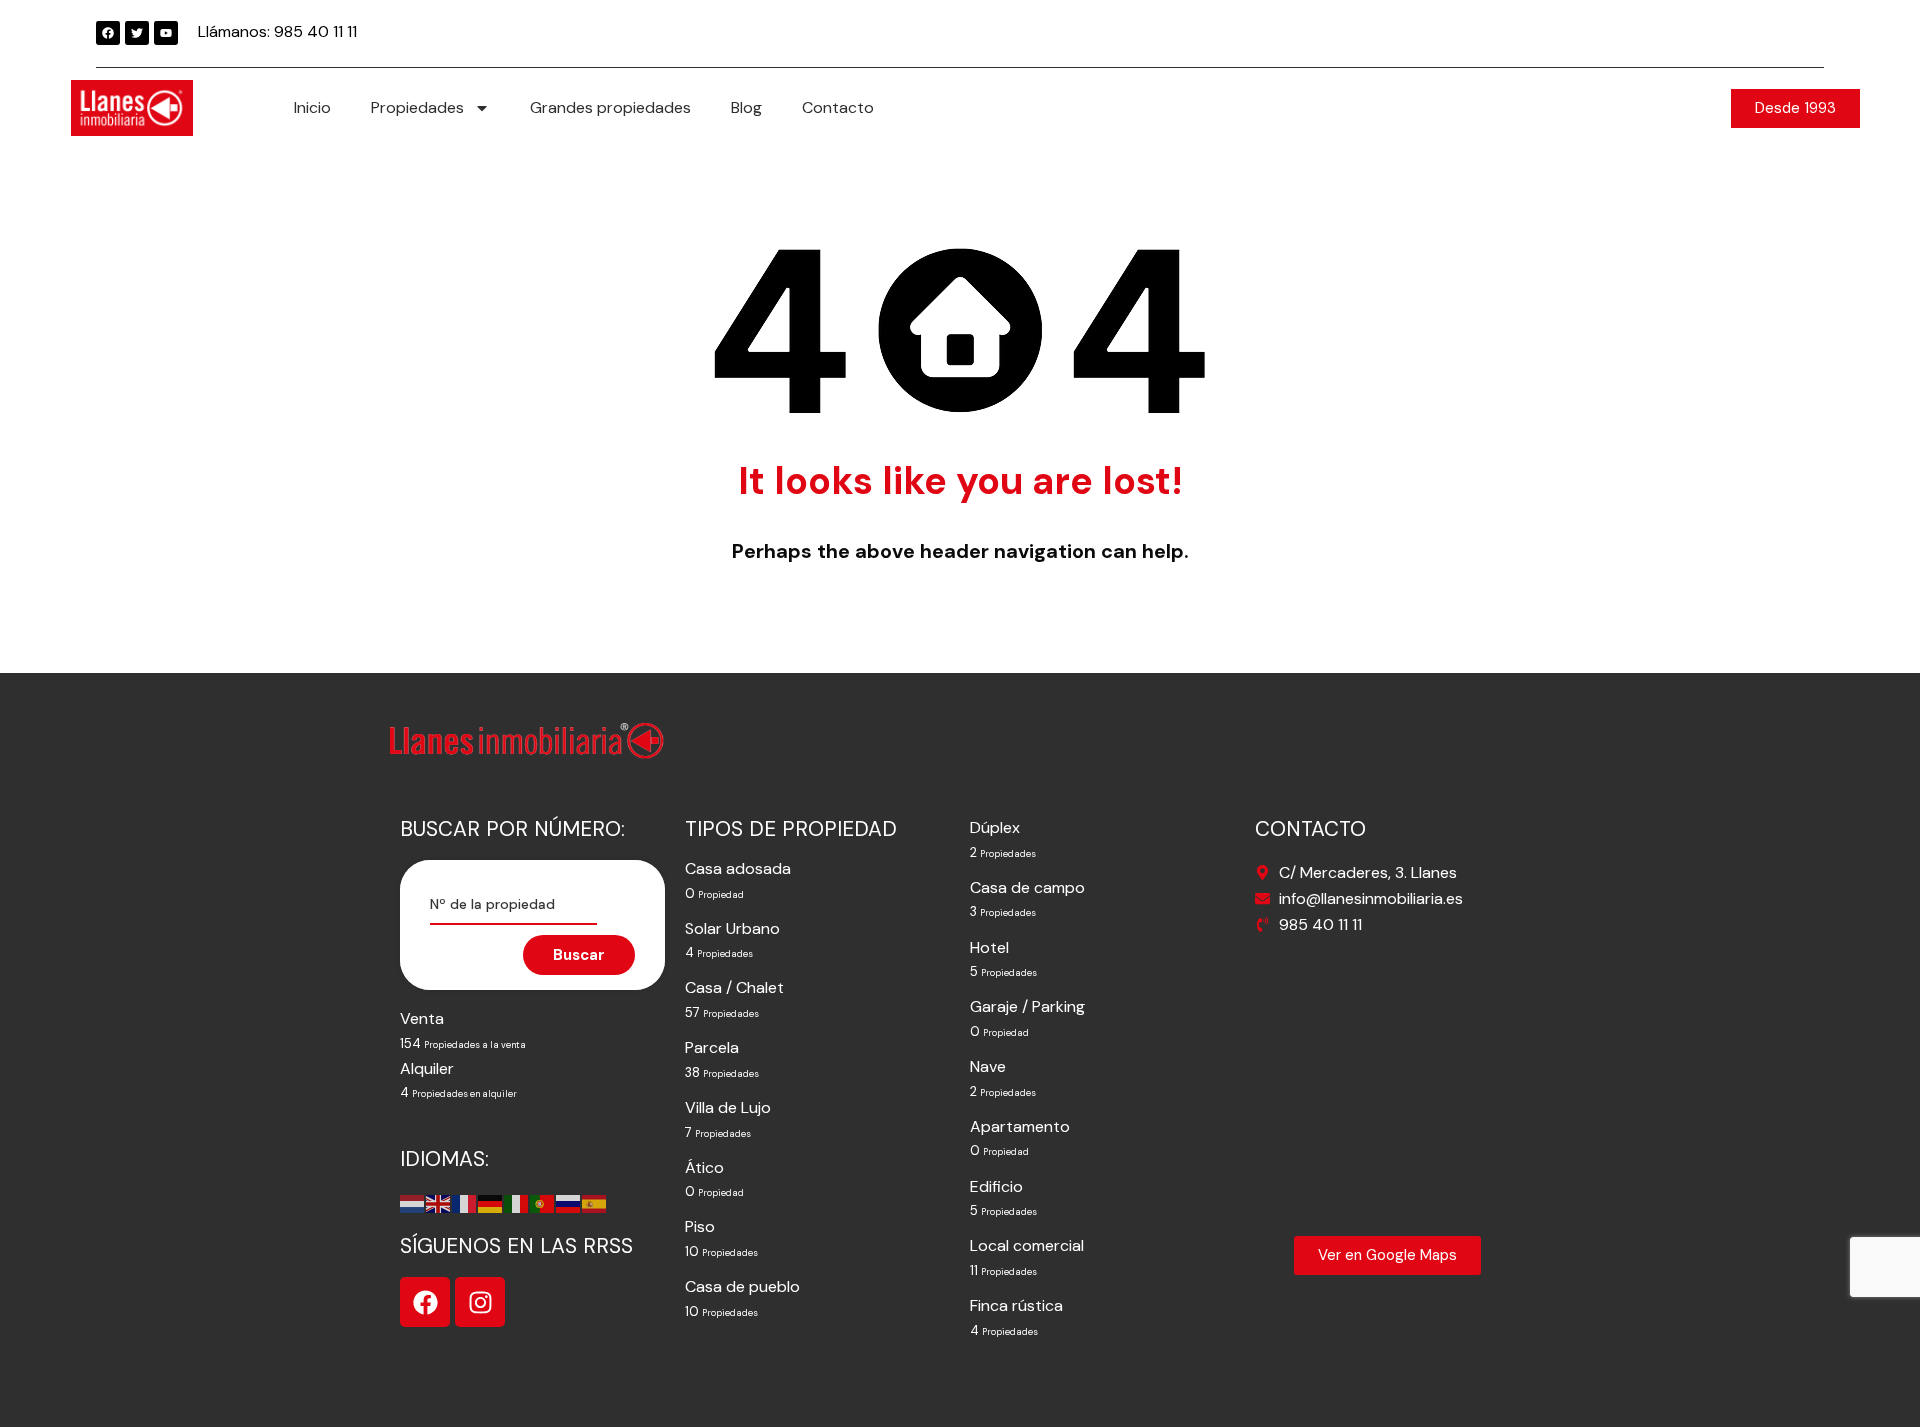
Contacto (838, 107)
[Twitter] (137, 33)
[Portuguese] (543, 1202)
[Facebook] (108, 33)
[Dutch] (413, 1202)
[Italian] (517, 1202)
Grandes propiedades (610, 107)
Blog (746, 107)
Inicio (312, 107)
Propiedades (417, 107)
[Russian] (569, 1202)
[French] (465, 1202)
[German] (491, 1202)
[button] (1795, 108)
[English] (439, 1202)
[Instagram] (480, 1302)
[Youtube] (166, 33)
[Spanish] (595, 1202)
